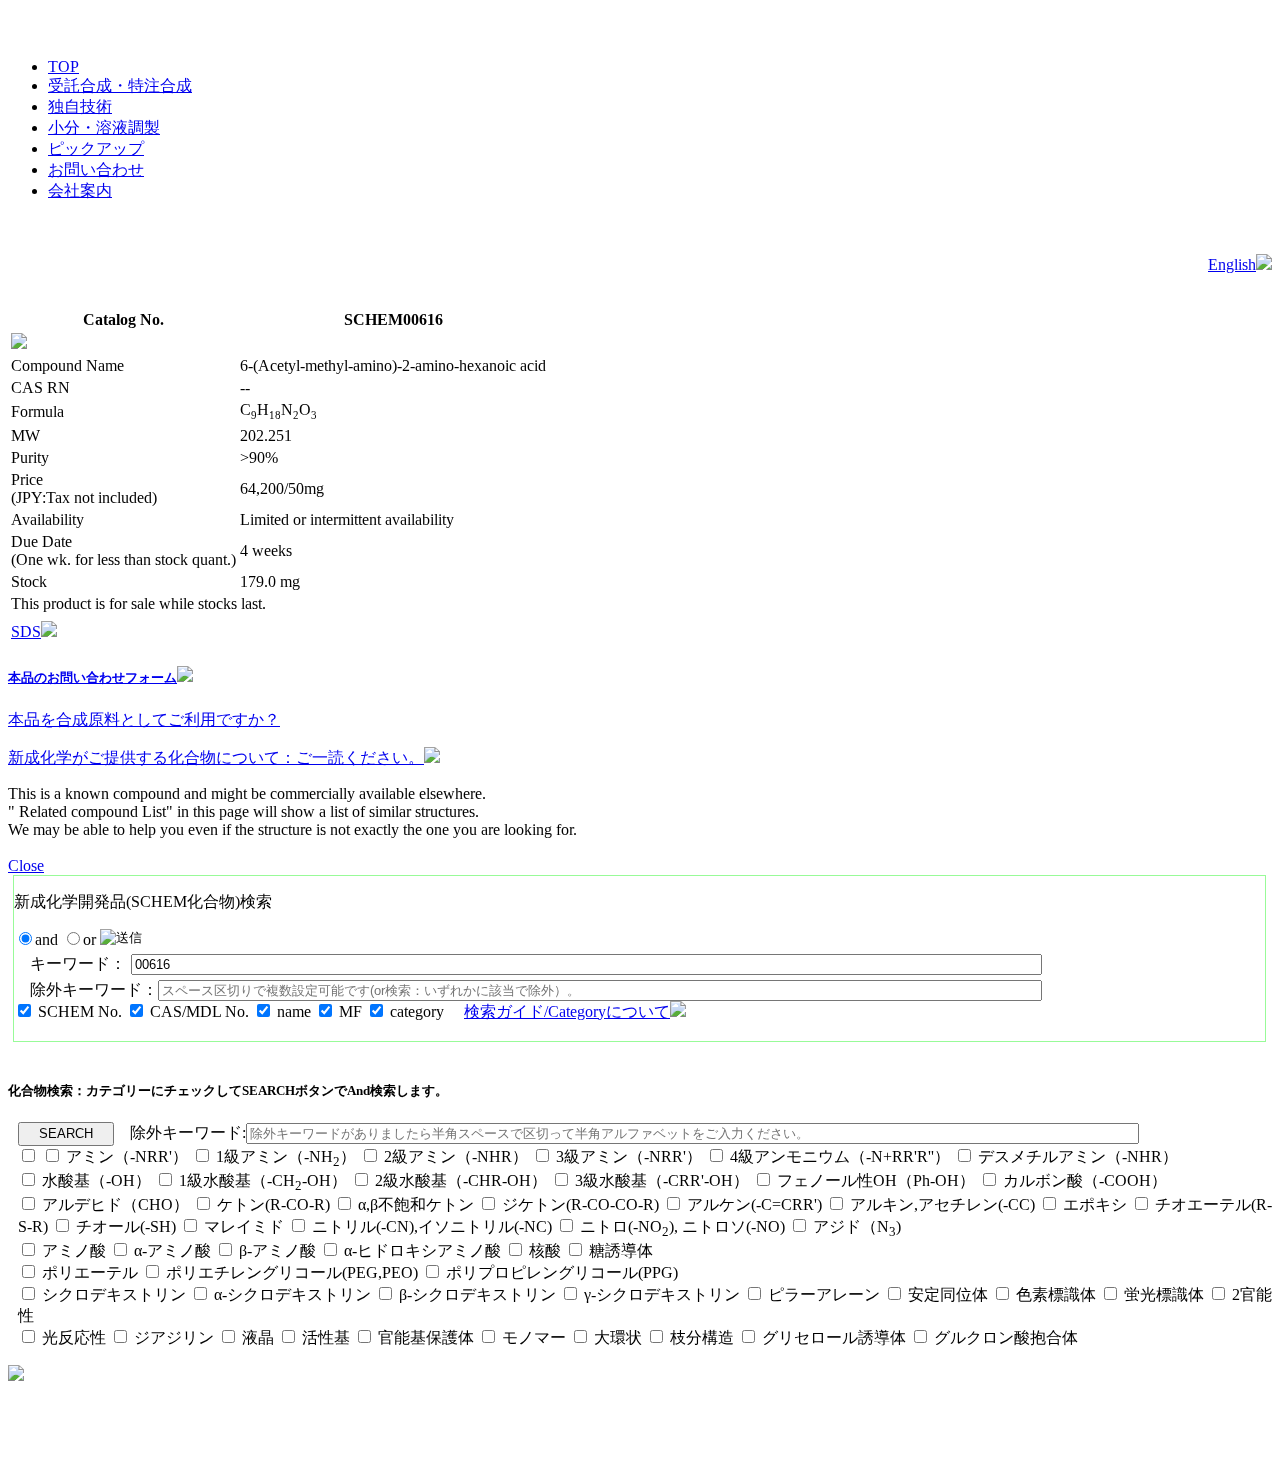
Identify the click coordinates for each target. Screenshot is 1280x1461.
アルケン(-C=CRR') (754, 1204)
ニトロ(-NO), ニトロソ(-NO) (682, 1226)
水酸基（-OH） (96, 1180)
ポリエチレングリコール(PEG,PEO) (292, 1272)
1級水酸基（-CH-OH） (263, 1180)
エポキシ (1095, 1204)
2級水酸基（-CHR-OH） (461, 1180)
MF (350, 1011)
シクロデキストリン (114, 1294)
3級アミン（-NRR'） (629, 1156)
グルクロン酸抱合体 (1006, 1337)
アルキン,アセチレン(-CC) (942, 1204)
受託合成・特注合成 (120, 85)
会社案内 (80, 190)
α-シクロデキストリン (292, 1294)
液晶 (258, 1337)
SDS (26, 631)
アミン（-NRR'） (127, 1156)
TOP (63, 66)
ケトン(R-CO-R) (275, 1204)
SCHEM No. (80, 1011)
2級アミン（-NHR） (456, 1156)
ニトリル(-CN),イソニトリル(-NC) (432, 1226)
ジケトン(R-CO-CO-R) (580, 1204)
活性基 (326, 1337)
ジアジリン (174, 1337)
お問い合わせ (96, 169)
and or (67, 939)
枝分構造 (702, 1337)
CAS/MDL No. (199, 1011)
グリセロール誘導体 (834, 1337)
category (417, 1011)
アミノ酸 (74, 1250)
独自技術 (80, 106)
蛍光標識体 (1164, 1294)
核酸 (545, 1250)
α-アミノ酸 (172, 1250)
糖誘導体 (621, 1250)
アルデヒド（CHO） (115, 1204)
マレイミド (244, 1226)
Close (26, 865)
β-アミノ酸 (277, 1250)
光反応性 (74, 1337)
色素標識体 (1056, 1294)
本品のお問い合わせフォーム (92, 677)
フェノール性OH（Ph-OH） (876, 1180)
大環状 (618, 1337)
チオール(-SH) (126, 1226)
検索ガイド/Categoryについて (567, 1011)
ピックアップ (96, 148)
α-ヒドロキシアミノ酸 (422, 1250)
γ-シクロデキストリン (662, 1294)
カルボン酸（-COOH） (1085, 1180)
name (294, 1011)
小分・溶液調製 (104, 127)
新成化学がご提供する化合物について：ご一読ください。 (216, 757)
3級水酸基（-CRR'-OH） (662, 1180)
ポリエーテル (90, 1272)
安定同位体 (948, 1294)
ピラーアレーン (824, 1294)
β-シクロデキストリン (477, 1294)
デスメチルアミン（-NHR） (1078, 1156)
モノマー (534, 1337)
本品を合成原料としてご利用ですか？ (144, 719)
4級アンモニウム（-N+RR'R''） (840, 1156)
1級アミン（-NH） (286, 1156)
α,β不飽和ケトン (418, 1204)
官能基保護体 (426, 1337)
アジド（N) (857, 1226)
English (1232, 264)
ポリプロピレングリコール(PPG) (562, 1272)
